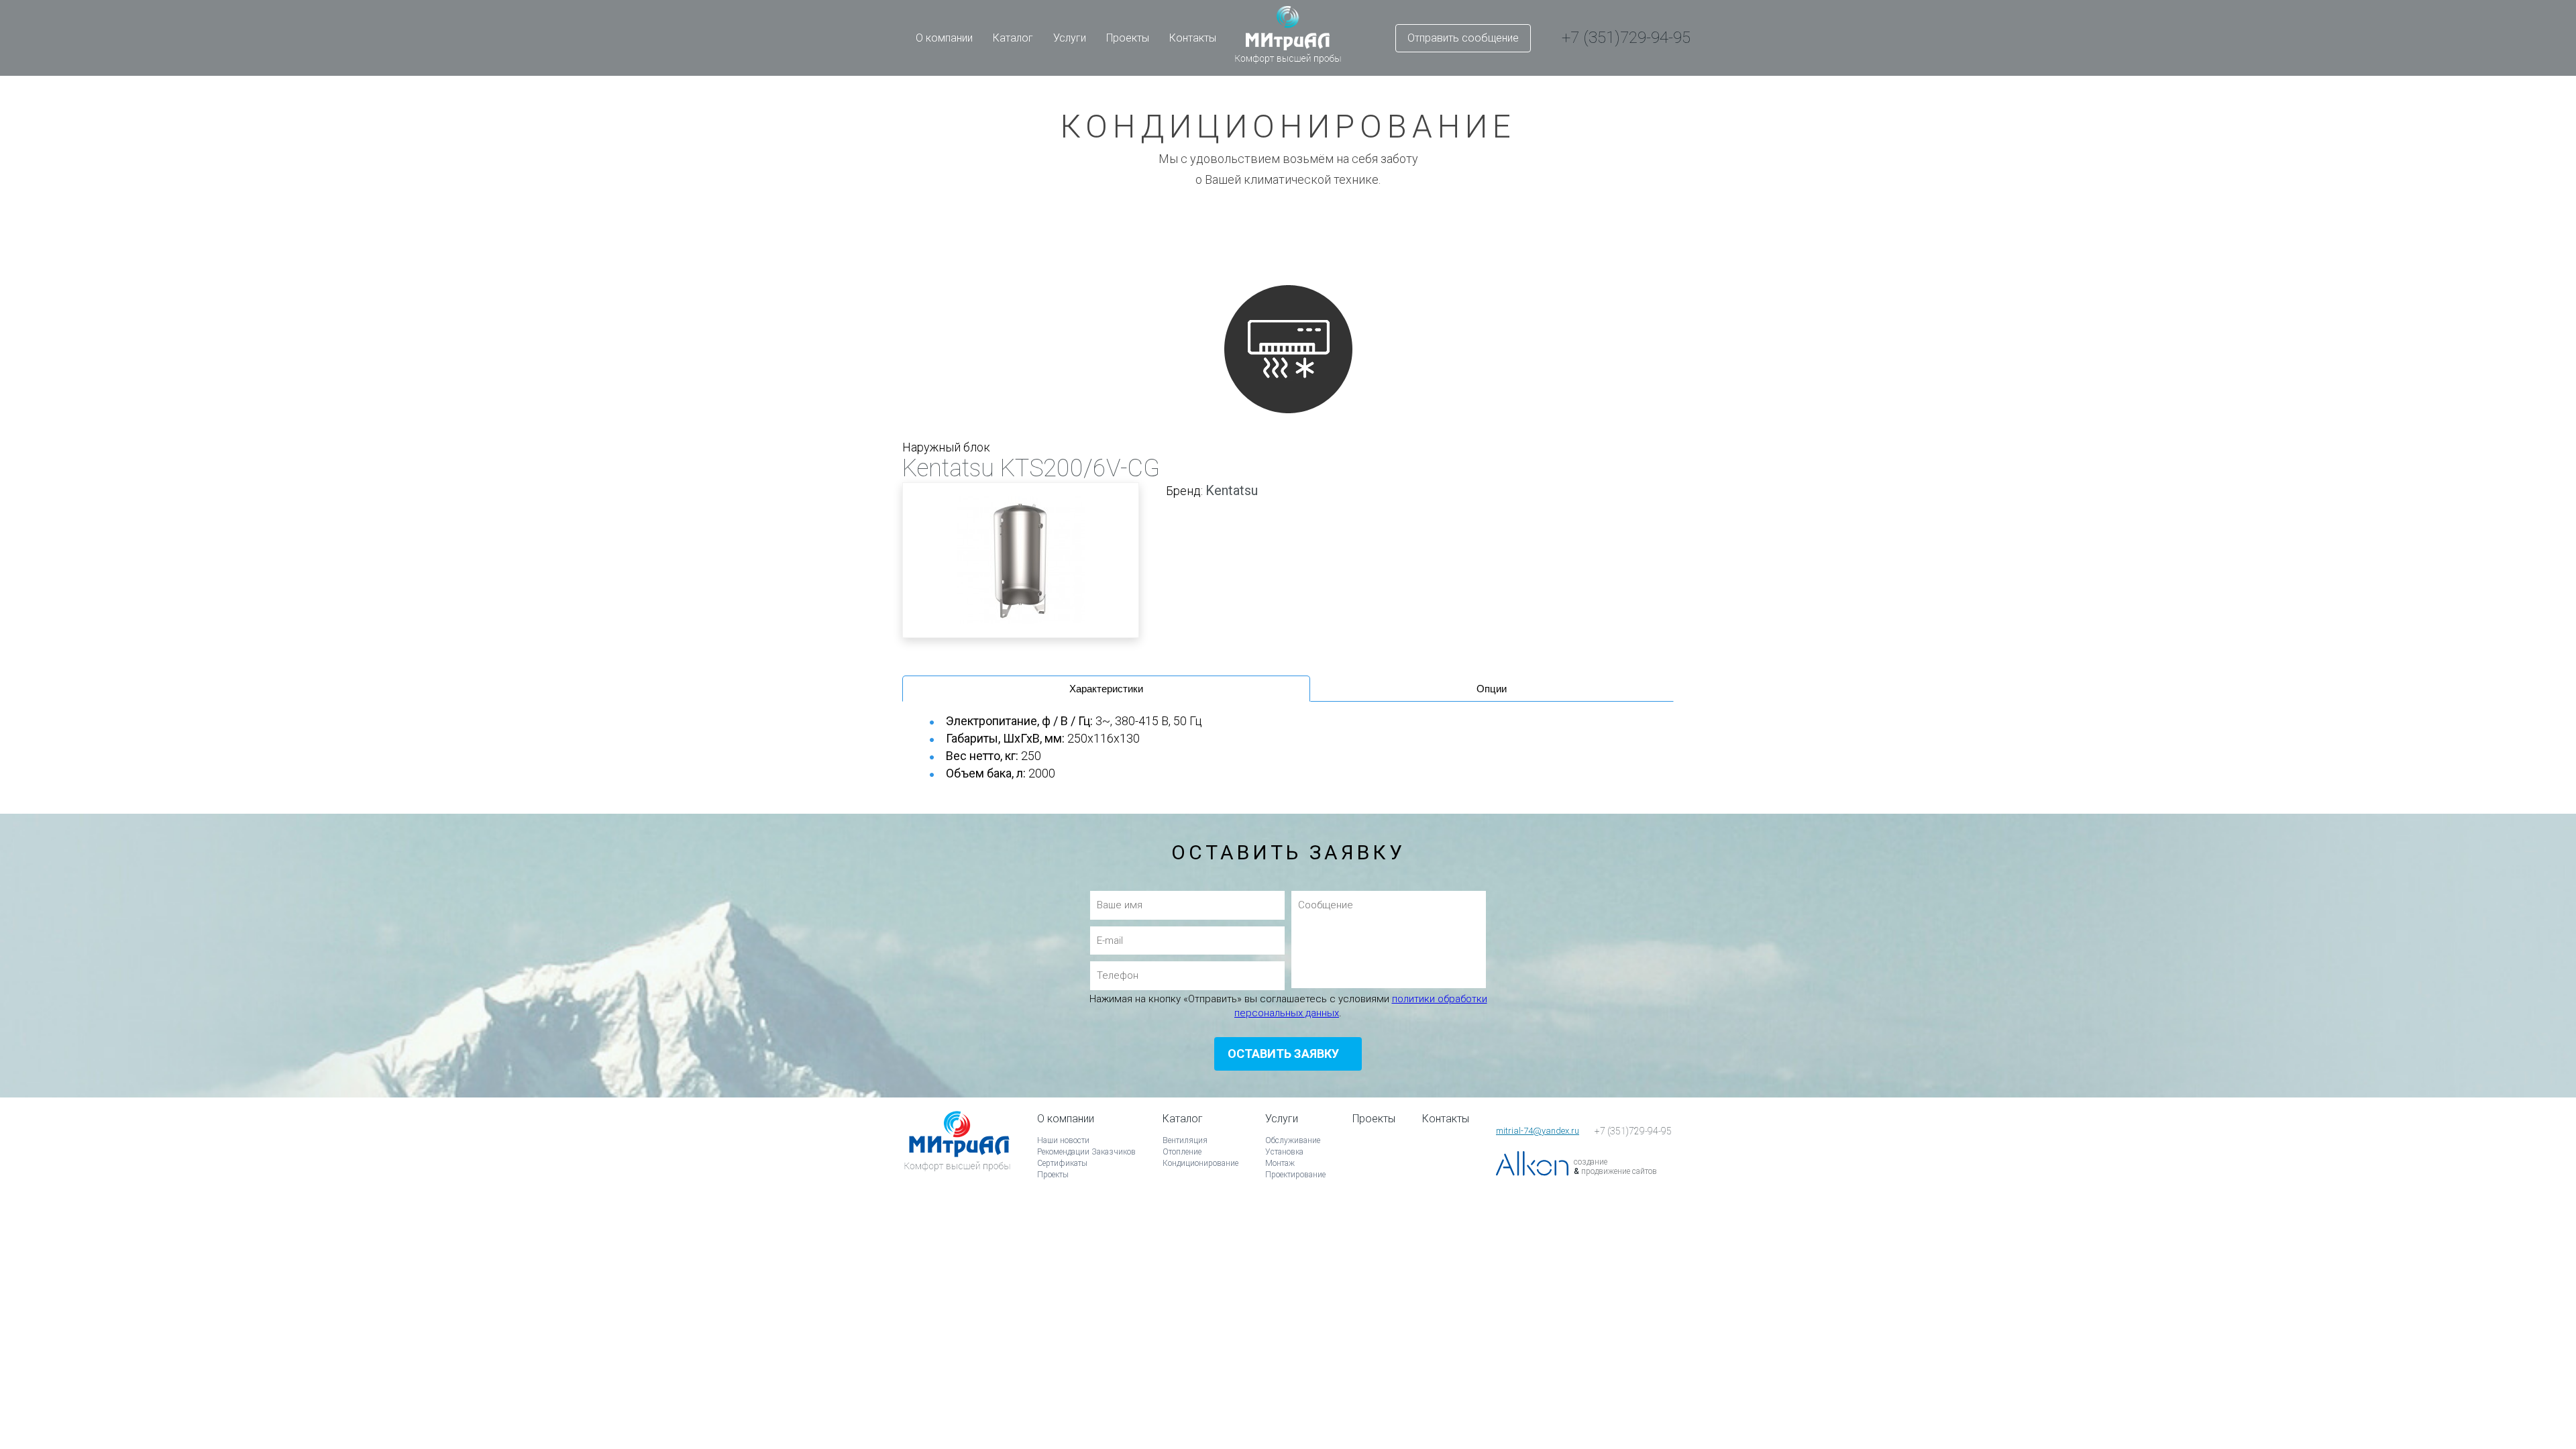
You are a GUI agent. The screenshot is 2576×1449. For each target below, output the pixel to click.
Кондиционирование (1200, 1163)
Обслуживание (1293, 1140)
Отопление (1182, 1152)
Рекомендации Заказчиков (1086, 1152)
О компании (944, 38)
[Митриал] (957, 1160)
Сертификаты (1062, 1163)
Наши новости (1063, 1140)
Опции (1492, 689)
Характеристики (1106, 689)
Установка (1284, 1152)
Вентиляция (1185, 1140)
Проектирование (1295, 1175)
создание (1591, 1162)
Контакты (1193, 38)
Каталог (1013, 38)
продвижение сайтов (1619, 1171)
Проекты (1128, 38)
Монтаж (1280, 1163)
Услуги (1070, 38)
